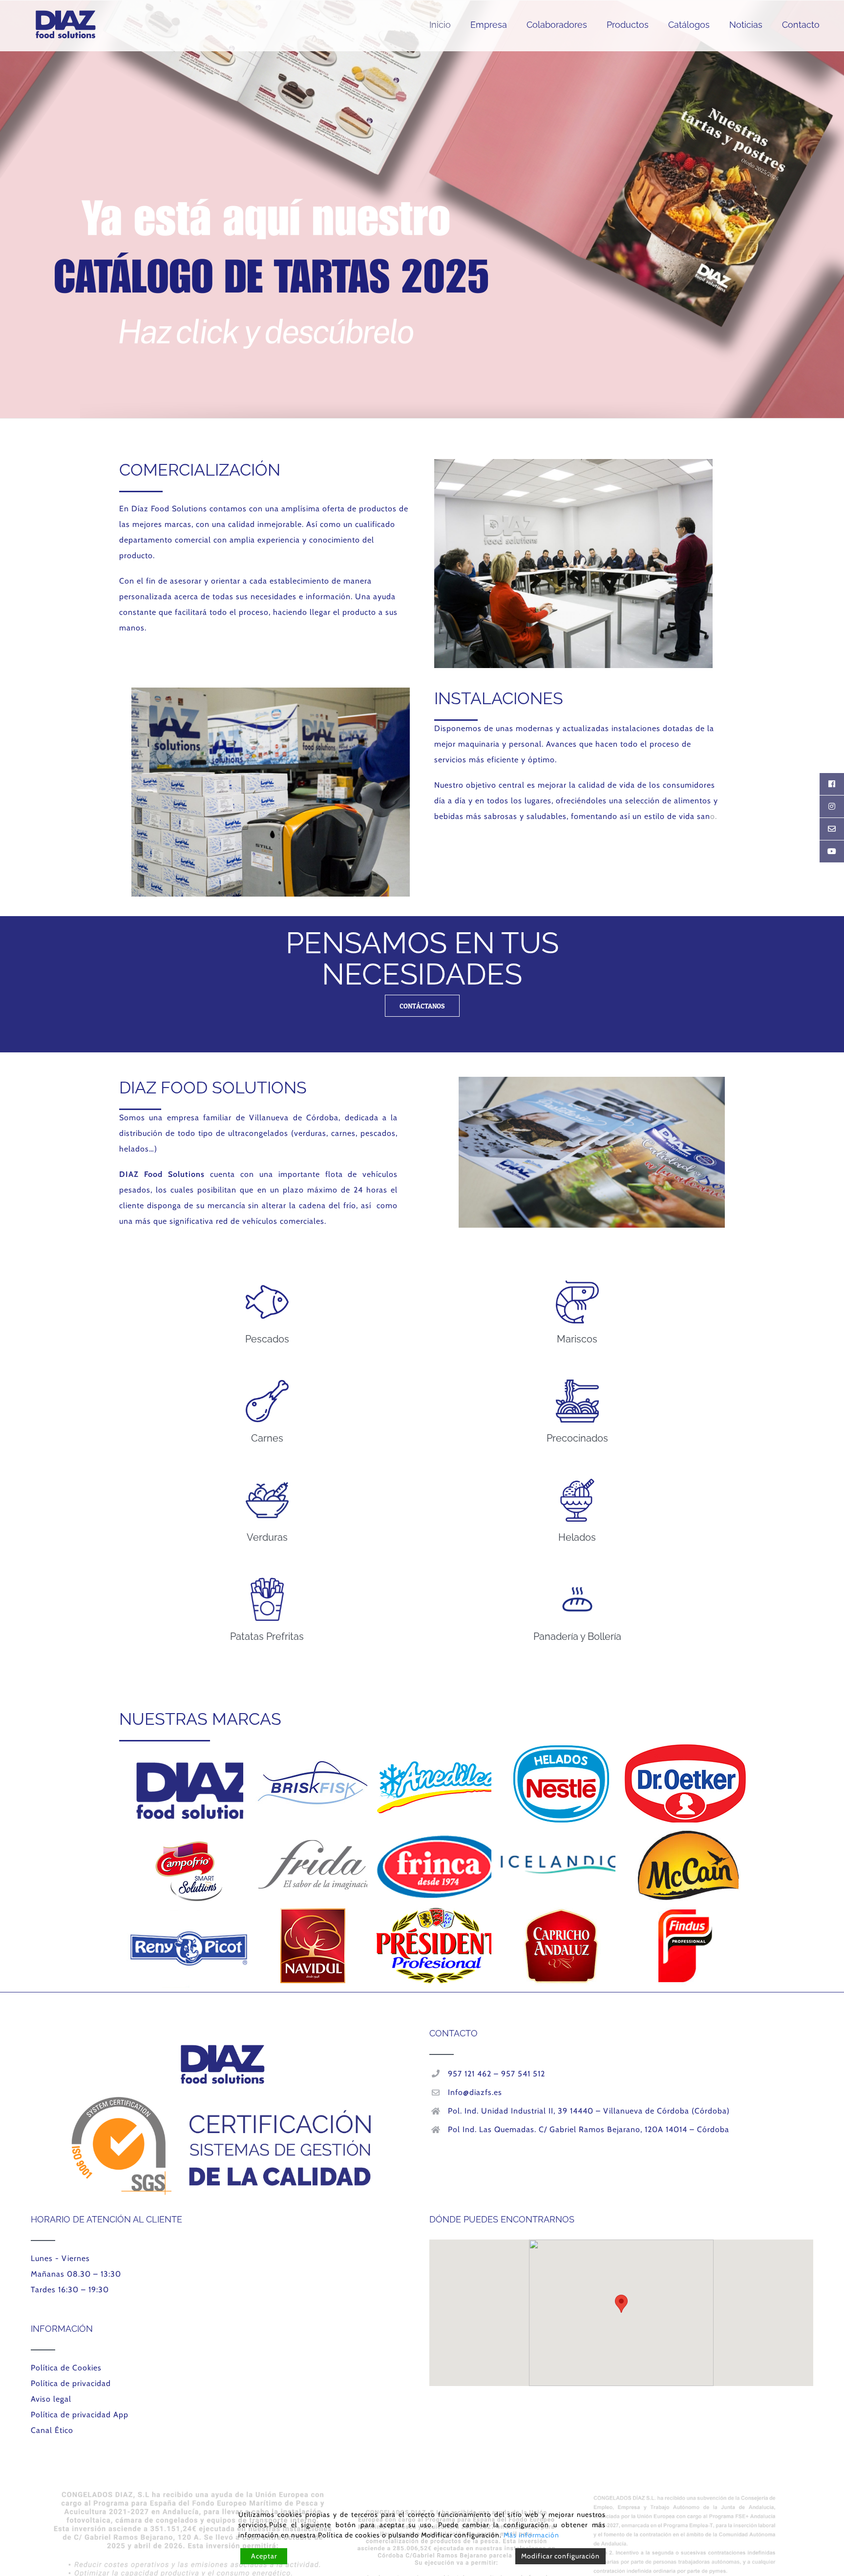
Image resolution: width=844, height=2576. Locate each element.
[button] (621, 2304)
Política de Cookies (66, 2368)
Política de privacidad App (80, 2415)
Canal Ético (52, 2430)
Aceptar (264, 2556)
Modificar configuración (560, 2556)
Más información (531, 2535)
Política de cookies (349, 2535)
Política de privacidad (71, 2383)
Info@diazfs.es (475, 2092)
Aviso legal (51, 2399)
